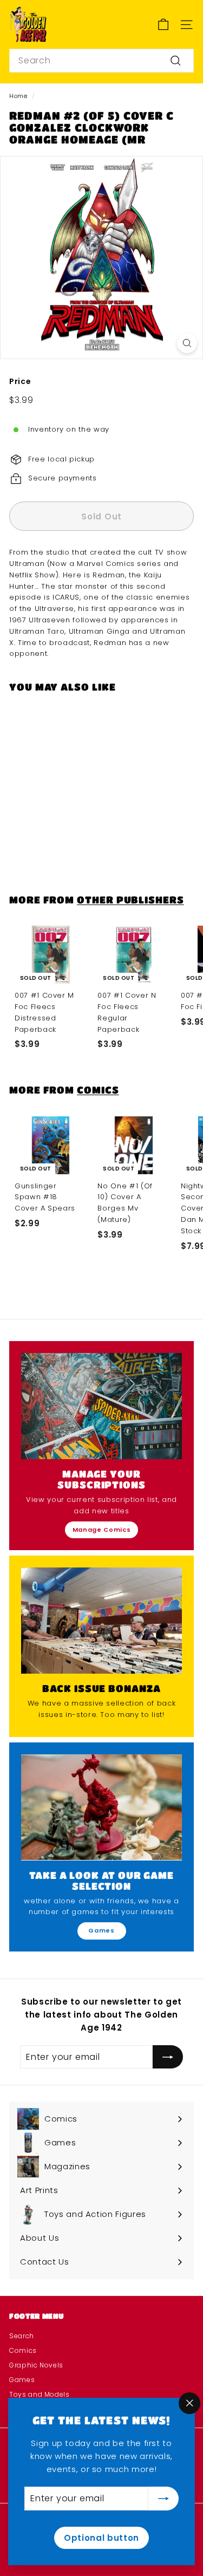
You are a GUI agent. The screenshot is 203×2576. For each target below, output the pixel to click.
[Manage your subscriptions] (101, 1406)
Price (20, 381)
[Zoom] (187, 343)
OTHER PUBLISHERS (130, 899)
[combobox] (101, 61)
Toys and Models (40, 2394)
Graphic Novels (36, 2365)
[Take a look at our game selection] (101, 1807)
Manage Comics (101, 1530)
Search (22, 2336)
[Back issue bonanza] (101, 1621)
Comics (98, 1089)
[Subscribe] (163, 2499)
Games (101, 1930)
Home (18, 96)
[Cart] (163, 25)
